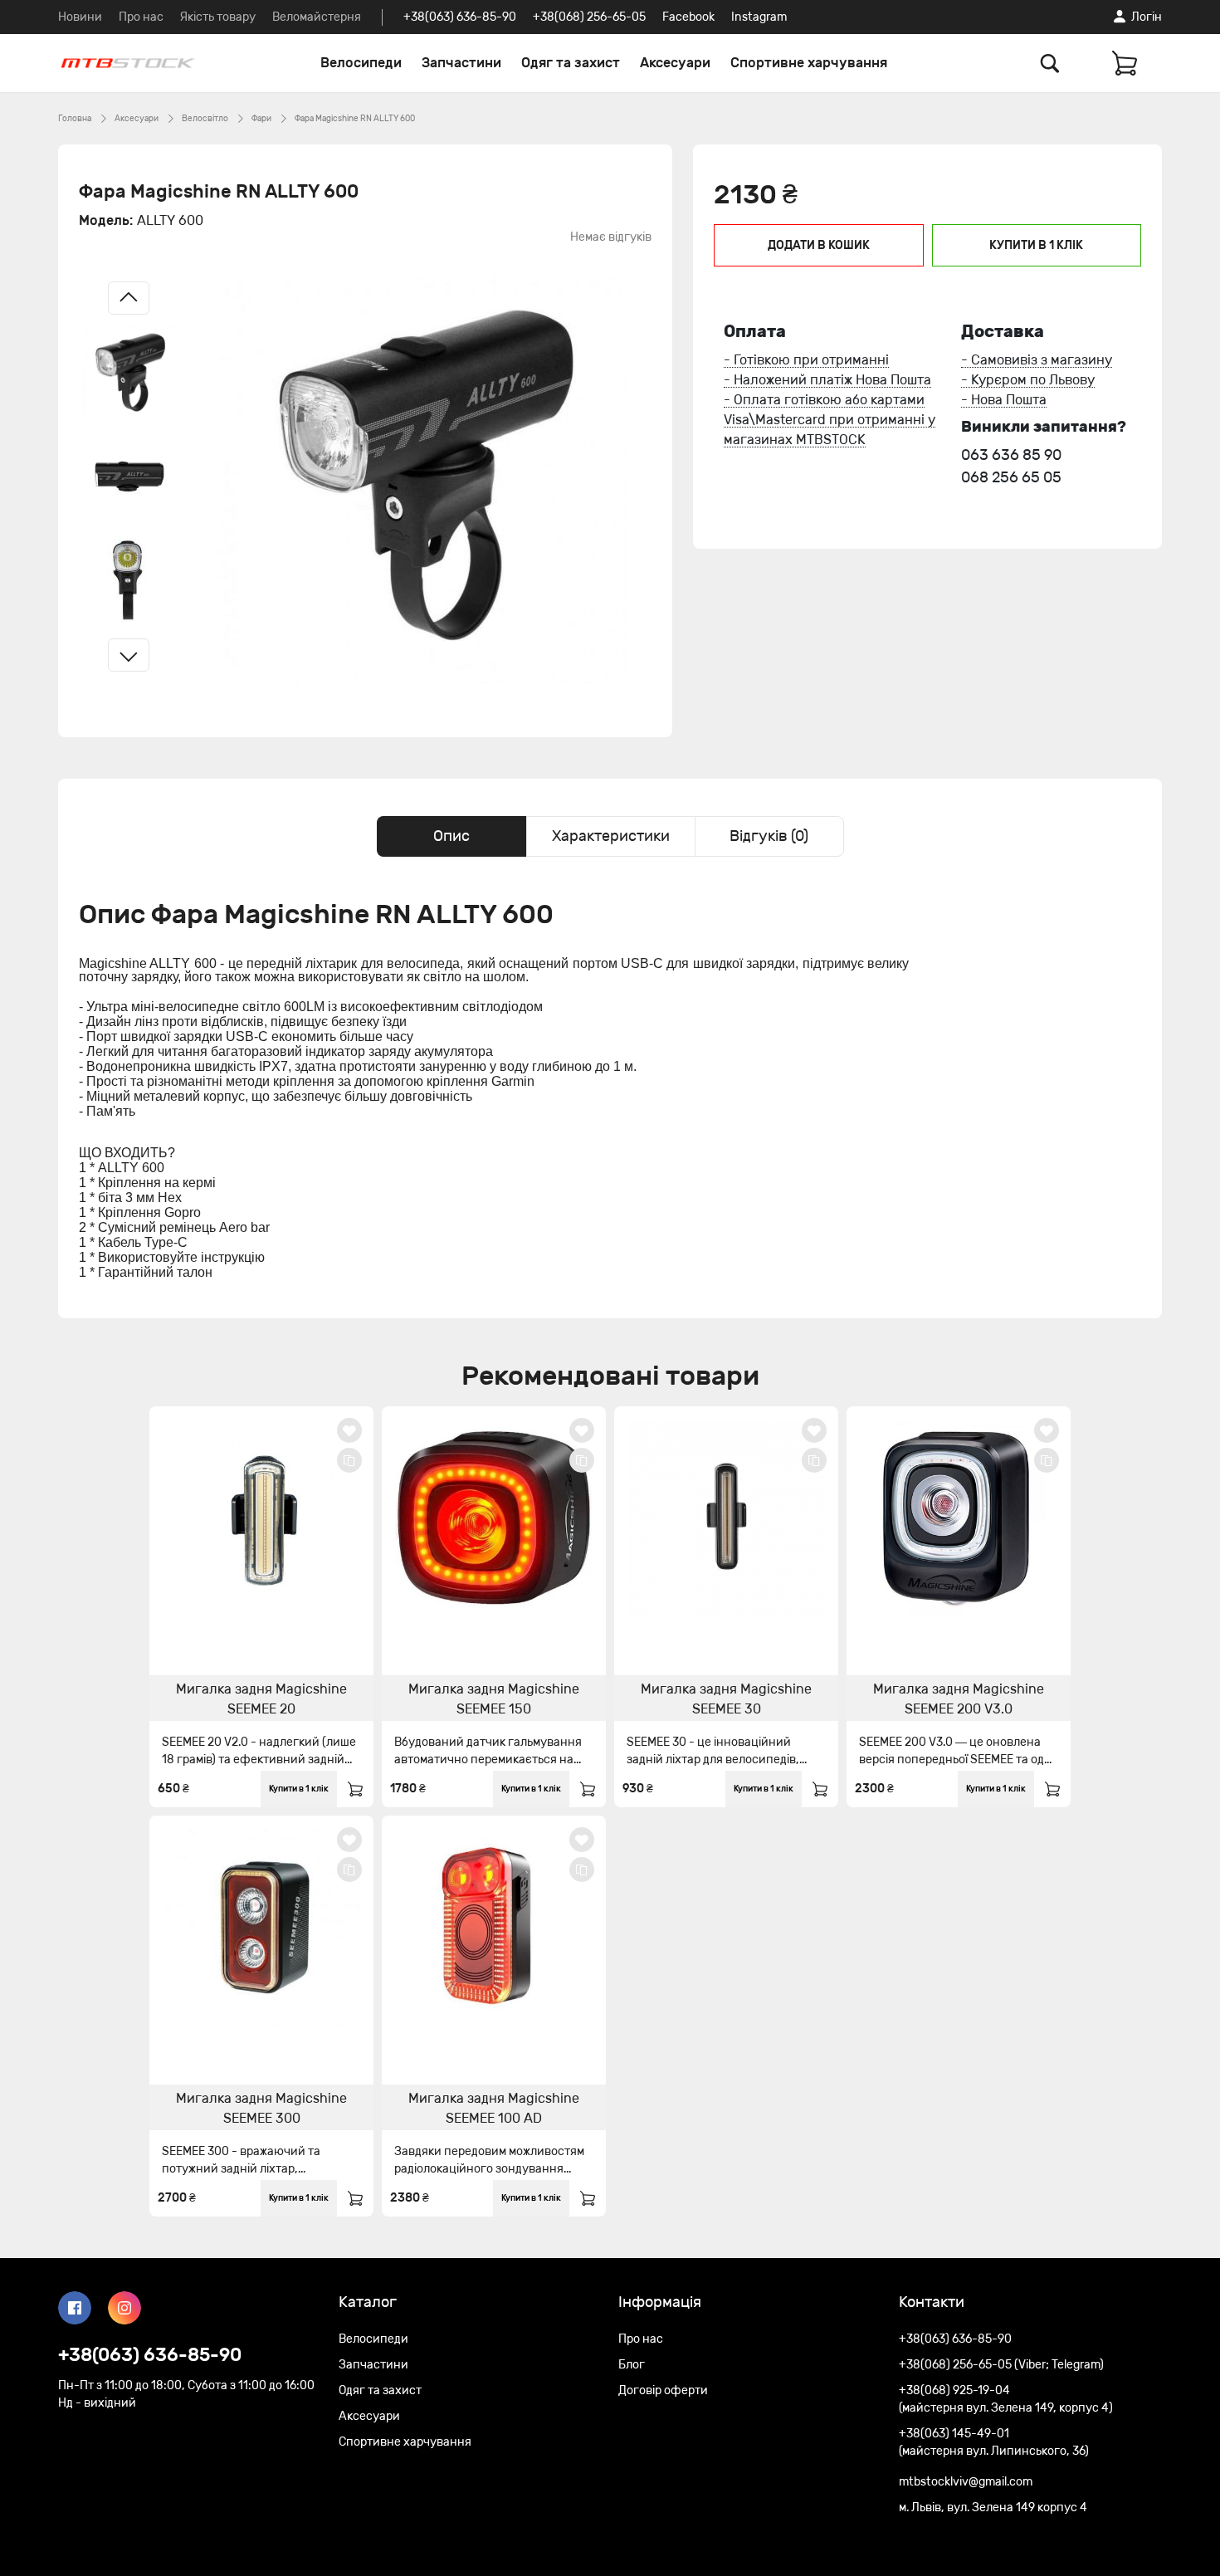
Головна (75, 119)
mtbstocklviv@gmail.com (966, 2482)
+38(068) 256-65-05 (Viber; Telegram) (1001, 2365)
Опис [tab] (451, 836)
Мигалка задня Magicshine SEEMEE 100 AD (494, 2108)
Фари (261, 119)
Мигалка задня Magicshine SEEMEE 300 (261, 2108)
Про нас (141, 17)
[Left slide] (129, 298)
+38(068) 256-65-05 (589, 17)
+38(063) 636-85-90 (460, 17)
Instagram (759, 17)
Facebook (688, 17)
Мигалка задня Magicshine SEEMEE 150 (494, 1699)
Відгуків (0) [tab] (769, 836)
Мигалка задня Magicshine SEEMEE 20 (261, 1699)
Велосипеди (361, 63)
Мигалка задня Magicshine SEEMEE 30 (726, 1699)
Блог (632, 2365)
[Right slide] (129, 655)
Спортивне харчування (809, 63)
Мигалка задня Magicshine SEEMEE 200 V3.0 (959, 1699)
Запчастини (461, 63)
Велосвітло (205, 119)
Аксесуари (675, 63)
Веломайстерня (317, 17)
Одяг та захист (571, 63)
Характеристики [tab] (611, 836)
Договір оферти (663, 2390)
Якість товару (218, 17)
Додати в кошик (819, 245)
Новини (80, 17)
